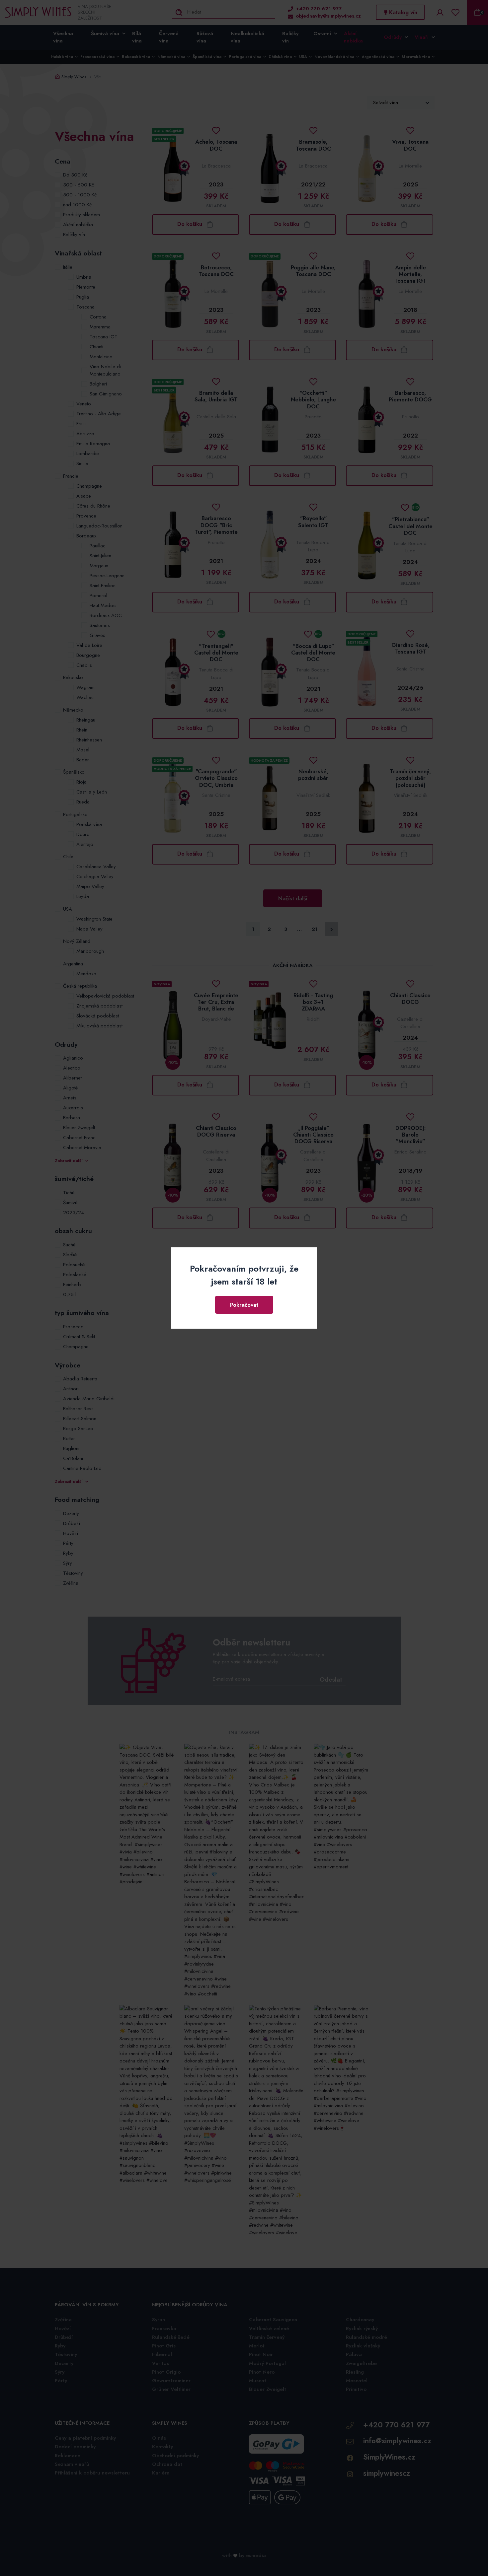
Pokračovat (244, 1305)
